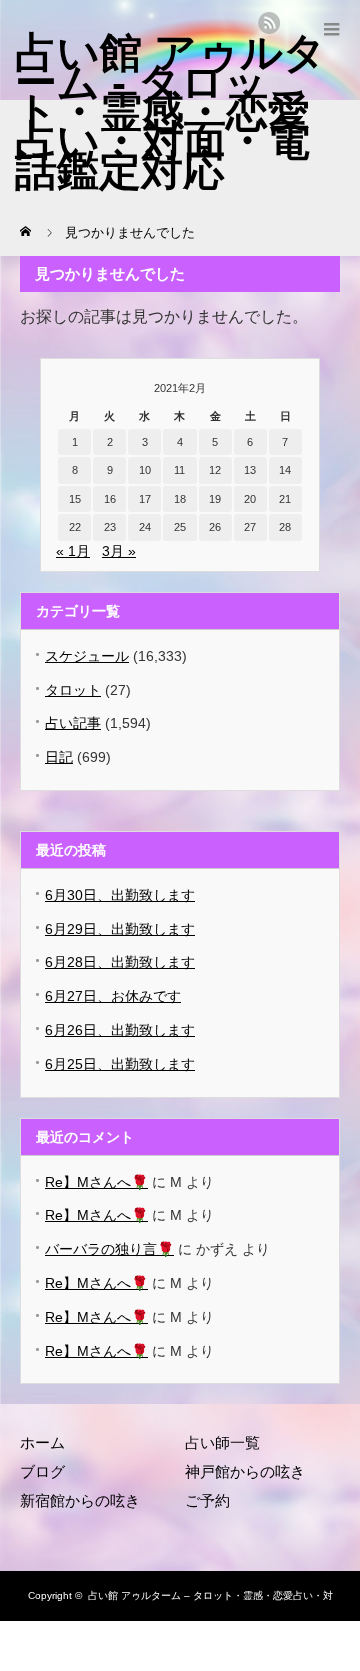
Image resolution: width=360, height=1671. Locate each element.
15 (75, 499)
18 (180, 499)
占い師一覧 (222, 1442)
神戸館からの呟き (245, 1471)
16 (110, 499)
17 (145, 499)
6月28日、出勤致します (120, 962)
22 (75, 527)
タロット (73, 690)
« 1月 (73, 551)
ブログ (42, 1471)
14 (285, 470)
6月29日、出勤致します (120, 929)
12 (215, 470)
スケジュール (87, 656)
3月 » (119, 551)
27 (250, 527)
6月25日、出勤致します (120, 1064)
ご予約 (207, 1500)
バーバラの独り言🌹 (109, 1249)
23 (110, 527)
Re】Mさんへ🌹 (96, 1182)
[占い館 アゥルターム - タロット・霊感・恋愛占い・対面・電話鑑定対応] (170, 111)
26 (215, 527)
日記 (59, 757)
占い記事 (73, 723)
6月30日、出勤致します (120, 895)
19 (215, 499)
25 (180, 527)
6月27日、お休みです (113, 996)
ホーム (42, 1442)
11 (179, 470)
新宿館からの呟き (80, 1500)
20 (250, 499)
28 (285, 527)
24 (145, 527)
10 (145, 470)
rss (269, 23)
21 (285, 499)
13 (250, 470)
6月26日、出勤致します (120, 1030)
